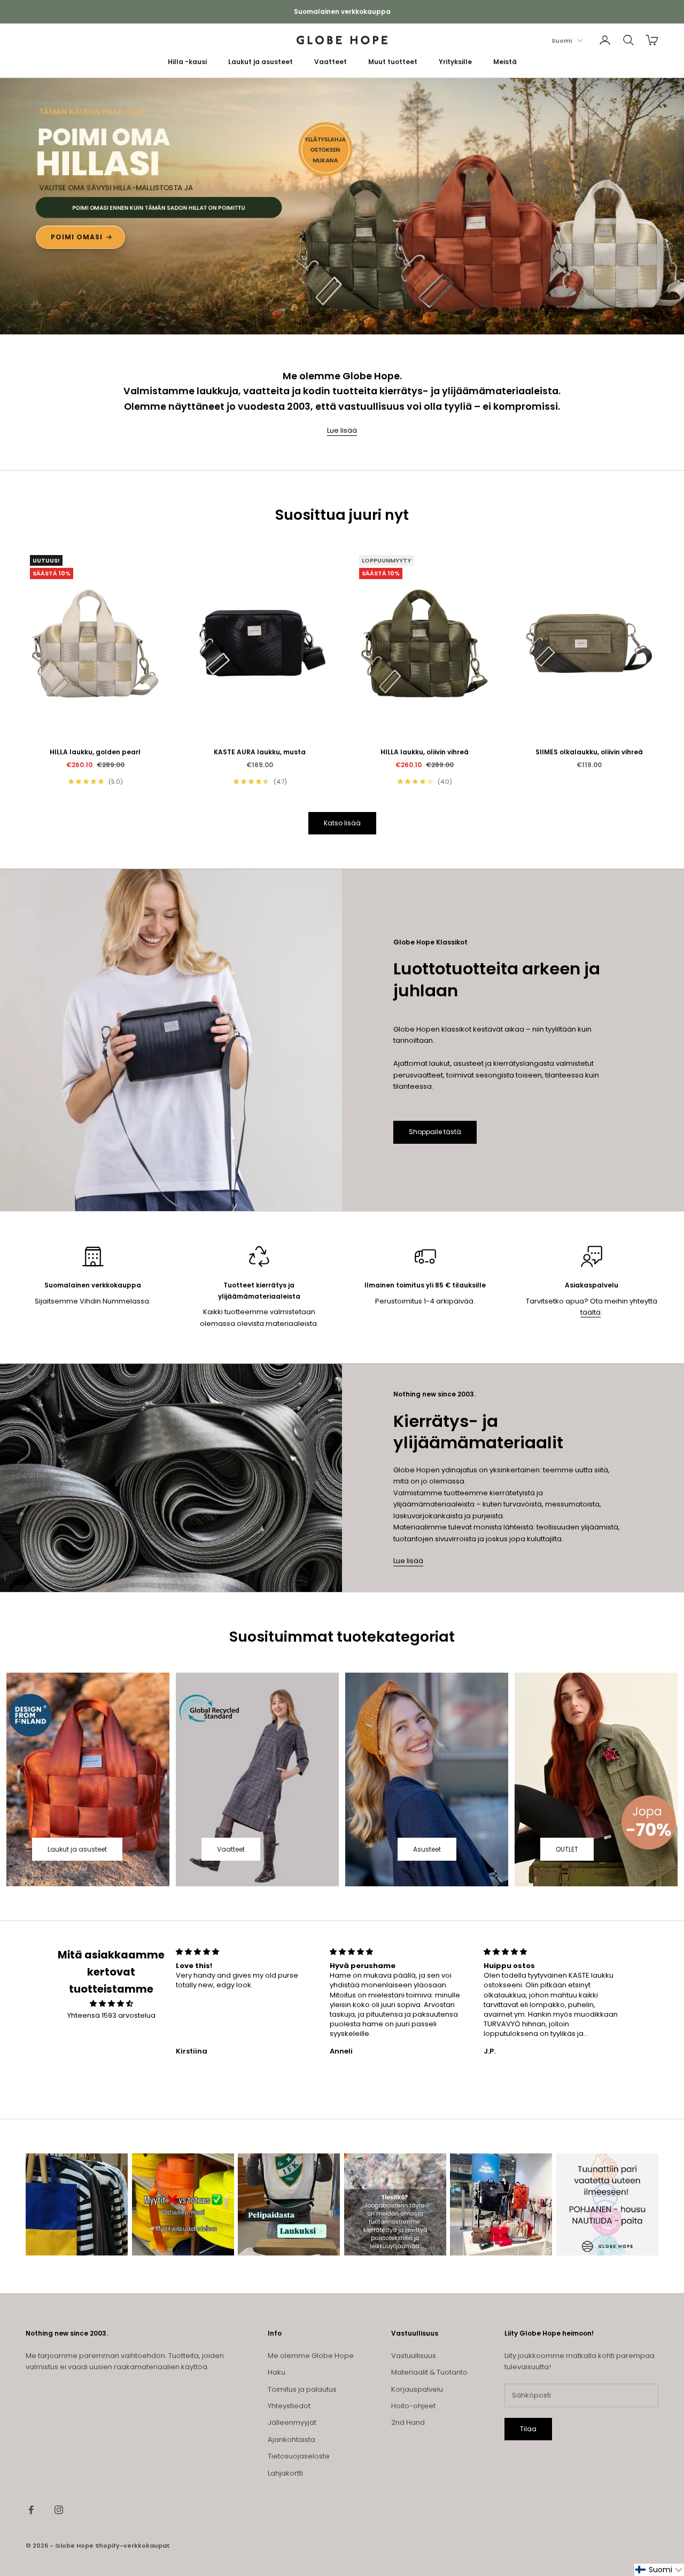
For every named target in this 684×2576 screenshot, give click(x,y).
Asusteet (427, 1849)
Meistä (505, 62)
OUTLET (567, 1849)
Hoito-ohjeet (413, 2406)
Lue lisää (342, 430)
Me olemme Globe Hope (311, 2356)
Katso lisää (342, 823)
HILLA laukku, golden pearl (95, 752)
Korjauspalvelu (417, 2389)
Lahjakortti (285, 2473)
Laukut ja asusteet (261, 62)
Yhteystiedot (289, 2406)
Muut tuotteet (393, 62)
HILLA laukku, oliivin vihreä (425, 752)
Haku (277, 2372)
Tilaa (528, 2429)
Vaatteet (331, 62)
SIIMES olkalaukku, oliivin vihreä (589, 752)
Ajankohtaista (292, 2440)
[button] (659, 2570)
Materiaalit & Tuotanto (429, 2372)
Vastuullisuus (414, 2356)
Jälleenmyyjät (292, 2422)
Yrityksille (455, 62)
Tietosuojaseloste (299, 2456)
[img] (111, 2004)
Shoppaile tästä (435, 1132)
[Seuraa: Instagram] (59, 2510)
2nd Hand (408, 2422)
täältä (590, 1312)
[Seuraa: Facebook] (31, 2510)
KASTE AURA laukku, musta (260, 752)
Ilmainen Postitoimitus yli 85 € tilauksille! (342, 11)
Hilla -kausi (187, 62)
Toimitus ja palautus (302, 2389)
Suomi (562, 41)
